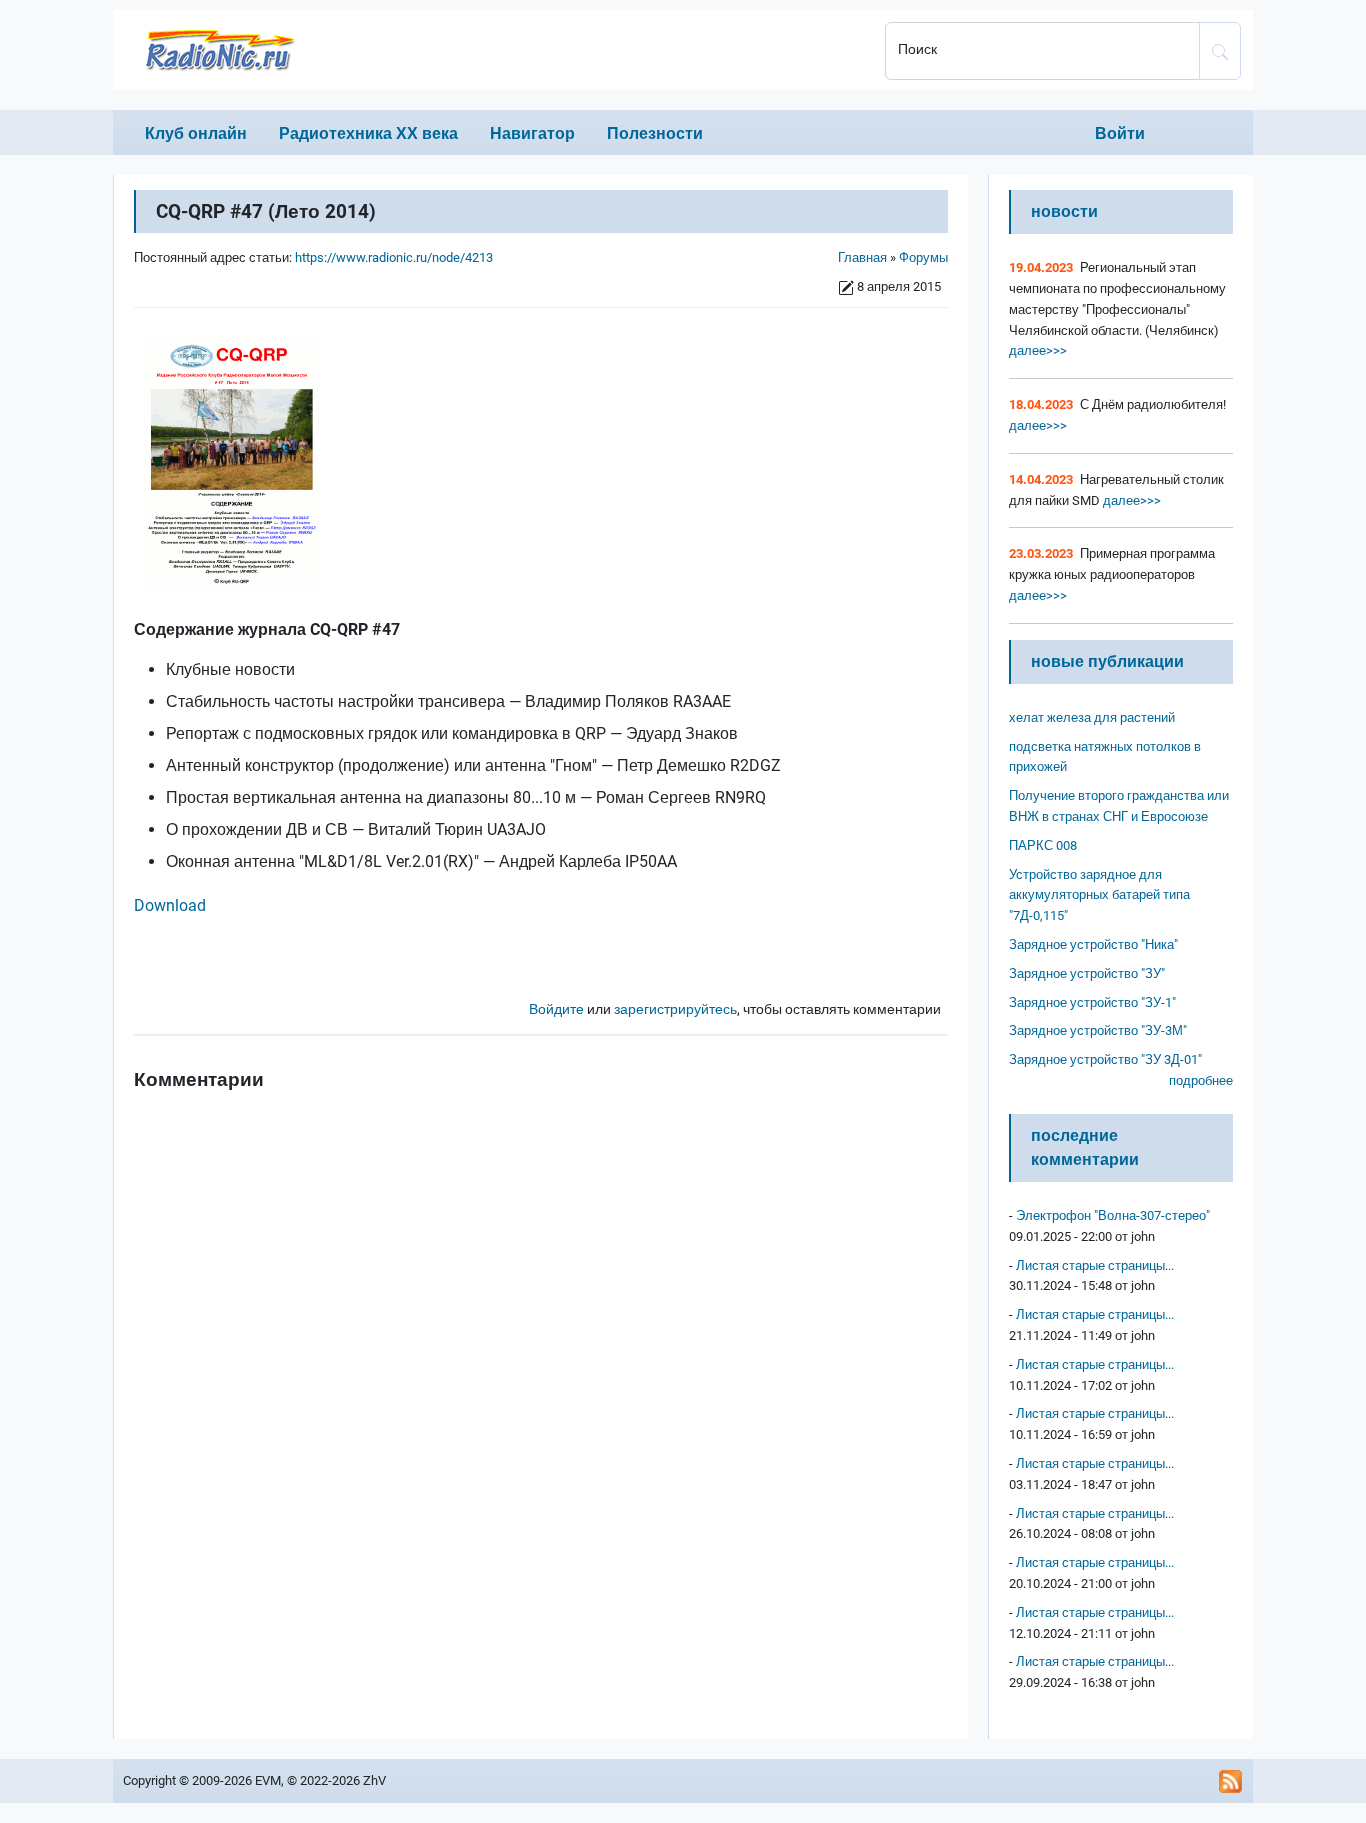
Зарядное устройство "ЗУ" (1087, 973)
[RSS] (1231, 1781)
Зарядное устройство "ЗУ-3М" (1098, 1030)
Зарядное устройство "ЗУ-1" (1092, 1002)
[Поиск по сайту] (1220, 51)
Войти (1120, 133)
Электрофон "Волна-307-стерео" (1113, 1215)
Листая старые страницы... (1095, 1265)
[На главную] (493, 50)
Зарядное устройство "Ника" (1093, 944)
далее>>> (1038, 350)
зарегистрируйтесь (675, 1009)
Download (170, 905)
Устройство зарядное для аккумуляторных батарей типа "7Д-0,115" (1099, 895)
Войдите (556, 1009)
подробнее (1201, 1080)
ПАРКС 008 (1043, 845)
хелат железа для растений (1092, 717)
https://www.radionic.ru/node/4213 (394, 257)
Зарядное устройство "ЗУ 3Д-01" (1105, 1059)
